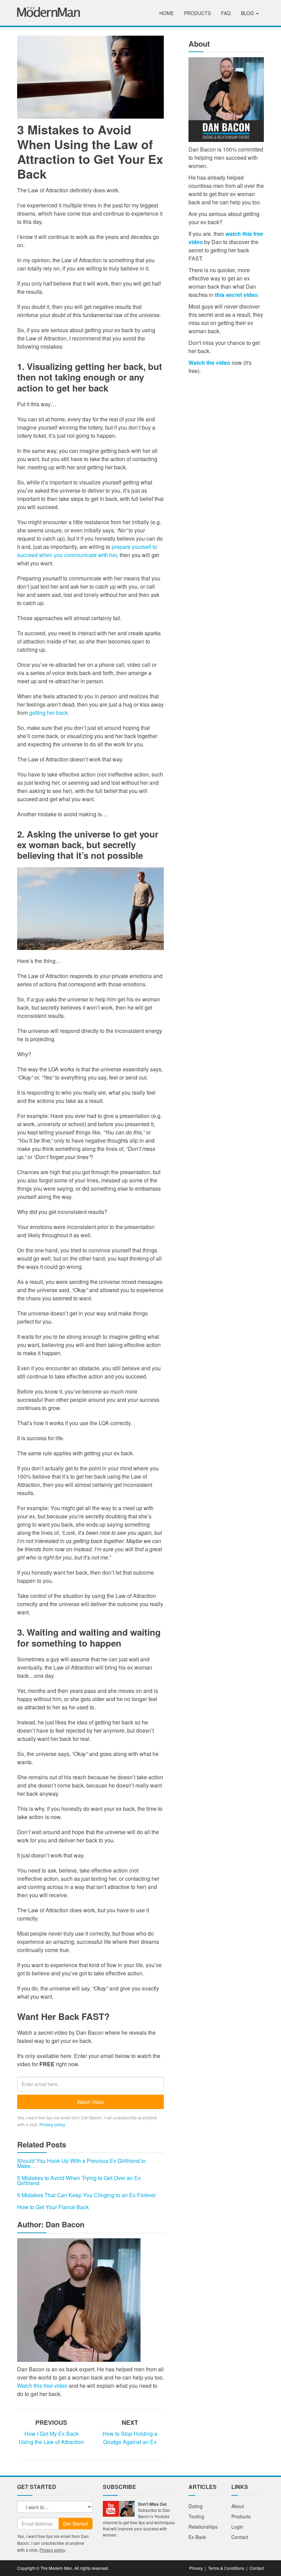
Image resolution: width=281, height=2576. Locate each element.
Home (167, 13)
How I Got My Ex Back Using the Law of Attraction (51, 2438)
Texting (196, 2516)
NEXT (130, 2422)
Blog (248, 13)
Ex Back (197, 2537)
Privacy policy (52, 2124)
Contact (240, 2537)
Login (237, 2527)
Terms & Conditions (226, 2568)
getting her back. (49, 713)
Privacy (196, 2568)
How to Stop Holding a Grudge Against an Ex (130, 2438)
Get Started (76, 2524)
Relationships (203, 2527)
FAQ (226, 13)
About (238, 2506)
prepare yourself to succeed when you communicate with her (87, 551)
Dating (196, 2506)
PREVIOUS (51, 2422)
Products (197, 13)
